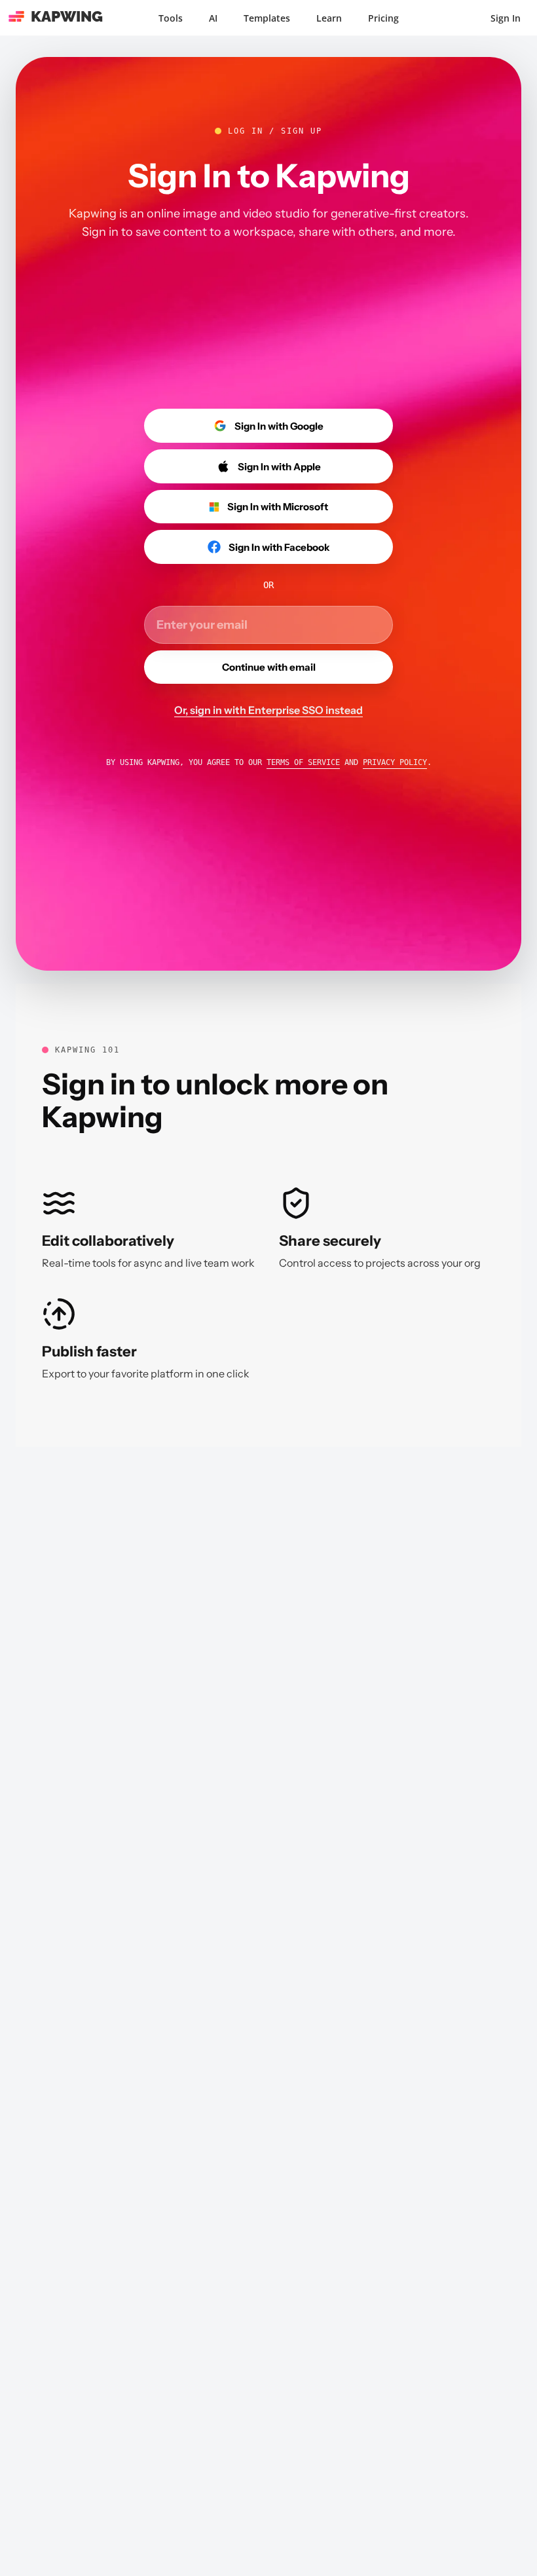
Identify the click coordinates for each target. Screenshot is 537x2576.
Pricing (383, 18)
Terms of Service (303, 762)
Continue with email (269, 667)
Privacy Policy (395, 762)
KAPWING (67, 16)
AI (213, 18)
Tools (171, 18)
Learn (329, 18)
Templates (267, 18)
